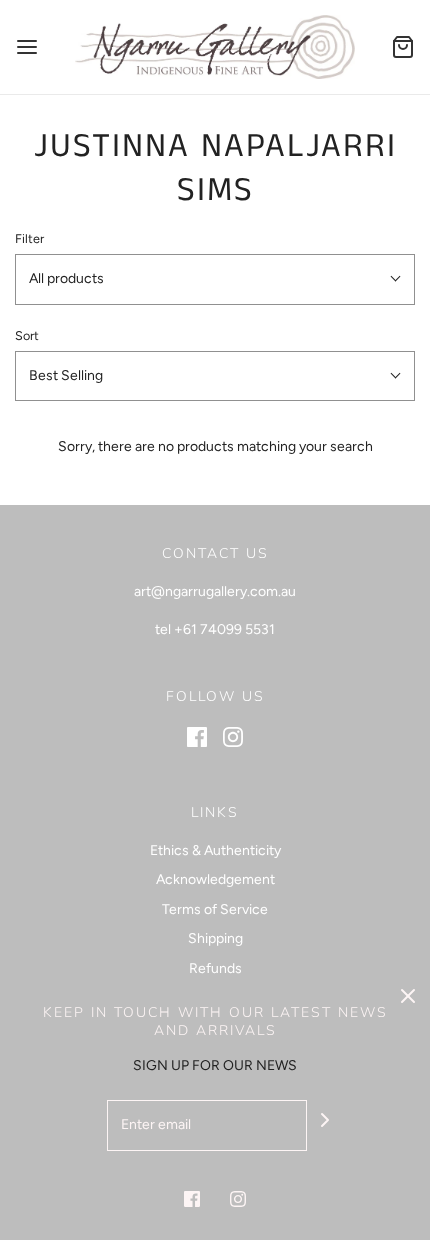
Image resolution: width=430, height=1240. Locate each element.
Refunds (215, 968)
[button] (215, 279)
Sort (27, 335)
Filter (29, 238)
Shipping (215, 938)
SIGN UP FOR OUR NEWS (215, 1065)
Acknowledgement (215, 879)
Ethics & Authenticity (215, 850)
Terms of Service (215, 909)
